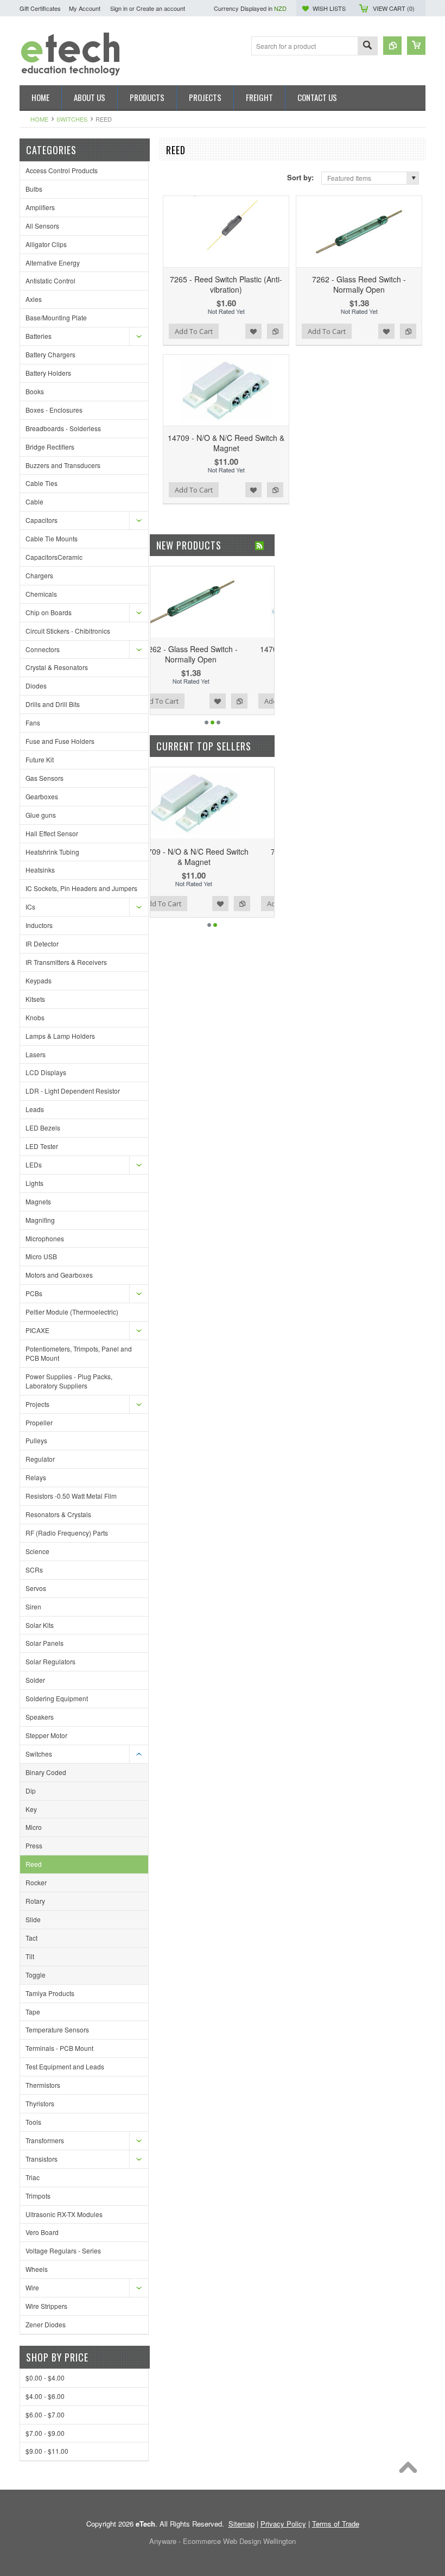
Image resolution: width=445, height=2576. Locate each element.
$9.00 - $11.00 (47, 2451)
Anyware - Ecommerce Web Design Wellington (223, 2541)
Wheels (37, 2269)
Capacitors (42, 520)
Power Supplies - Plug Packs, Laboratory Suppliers (69, 1381)
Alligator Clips (46, 244)
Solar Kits (40, 1625)
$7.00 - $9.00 (45, 2433)
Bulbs (34, 189)
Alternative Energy (53, 263)
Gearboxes (42, 796)
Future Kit (40, 759)
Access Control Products (62, 170)
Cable (34, 501)
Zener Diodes (46, 2324)
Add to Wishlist (253, 331)
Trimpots (38, 2196)
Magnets (38, 1201)
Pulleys (36, 1440)
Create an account (161, 8)
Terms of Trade (336, 2524)
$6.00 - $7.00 (45, 2414)
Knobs (35, 1017)
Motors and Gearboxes (59, 1275)
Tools (33, 2122)
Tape (33, 2012)
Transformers (45, 2140)
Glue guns (41, 815)
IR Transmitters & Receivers (66, 962)
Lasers (36, 1054)
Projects (37, 1404)
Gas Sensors (44, 778)
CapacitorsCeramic (54, 557)
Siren (33, 1606)
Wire (32, 2287)
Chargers (39, 575)
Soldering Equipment (57, 1698)
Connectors (43, 649)
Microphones (45, 1238)
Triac (33, 2177)
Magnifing (40, 1220)
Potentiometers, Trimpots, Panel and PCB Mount (79, 1353)
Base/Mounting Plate (56, 317)
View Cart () (394, 8)
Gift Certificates (40, 8)
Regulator (40, 1459)
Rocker (36, 1882)
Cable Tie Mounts (52, 538)
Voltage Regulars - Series (63, 2250)
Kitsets (35, 999)
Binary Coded (46, 1772)
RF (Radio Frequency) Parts (67, 1533)
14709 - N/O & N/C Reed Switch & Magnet (226, 443)
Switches (72, 119)
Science (37, 1551)
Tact (31, 1938)
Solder (35, 1680)
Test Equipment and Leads (65, 2066)
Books (35, 391)
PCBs (34, 1293)
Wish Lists (329, 8)
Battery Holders (48, 373)
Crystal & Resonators (57, 667)
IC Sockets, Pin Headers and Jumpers (81, 888)
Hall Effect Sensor (52, 833)
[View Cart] (416, 46)
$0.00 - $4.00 (45, 2378)
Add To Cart (194, 331)
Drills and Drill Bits (53, 704)
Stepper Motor (46, 1735)
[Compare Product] (392, 46)
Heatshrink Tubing (52, 852)
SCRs (34, 1570)
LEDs (34, 1164)
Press (34, 1845)
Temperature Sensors (57, 2029)
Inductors (39, 925)
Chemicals (41, 594)
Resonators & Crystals (58, 1514)
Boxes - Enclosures (54, 410)
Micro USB (41, 1256)
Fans (33, 722)
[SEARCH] (367, 46)
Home (39, 119)
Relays (36, 1477)
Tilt (30, 1956)
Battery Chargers (50, 354)
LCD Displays (46, 1072)
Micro (34, 1827)
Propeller (39, 1422)
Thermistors (43, 2085)
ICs (30, 907)
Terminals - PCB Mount (59, 2048)
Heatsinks (40, 870)
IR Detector (42, 943)
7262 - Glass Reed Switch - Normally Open (359, 284)
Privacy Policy (283, 2524)
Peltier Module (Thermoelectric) (72, 1312)
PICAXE (37, 1330)
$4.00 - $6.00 (45, 2396)
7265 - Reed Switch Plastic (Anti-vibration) (226, 284)
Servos (36, 1588)
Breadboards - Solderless (63, 428)
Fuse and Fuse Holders (60, 741)
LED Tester (42, 1146)
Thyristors (40, 2103)
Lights (34, 1183)
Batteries (39, 336)
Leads (35, 1109)
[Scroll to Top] (411, 2470)
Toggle (36, 1975)
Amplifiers (40, 207)
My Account (85, 8)
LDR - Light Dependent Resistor (73, 1091)
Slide (33, 1919)
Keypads (39, 980)
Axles (34, 299)
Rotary (35, 1901)
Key (31, 1809)
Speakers (40, 1717)
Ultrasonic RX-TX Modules (64, 2214)
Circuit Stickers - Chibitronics (68, 631)
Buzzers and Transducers (63, 465)
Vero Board (42, 2232)
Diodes (36, 686)
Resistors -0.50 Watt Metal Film (71, 1496)
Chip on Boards (49, 612)
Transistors (42, 2159)
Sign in (119, 8)
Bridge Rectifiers (50, 447)
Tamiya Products (50, 1993)
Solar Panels (44, 1643)
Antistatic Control (50, 280)
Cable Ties (42, 483)
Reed (34, 1864)
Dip (31, 1791)
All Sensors (42, 226)
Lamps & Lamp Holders (60, 1036)
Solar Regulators (50, 1661)
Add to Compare (275, 331)
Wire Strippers (46, 2306)
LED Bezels (43, 1128)
